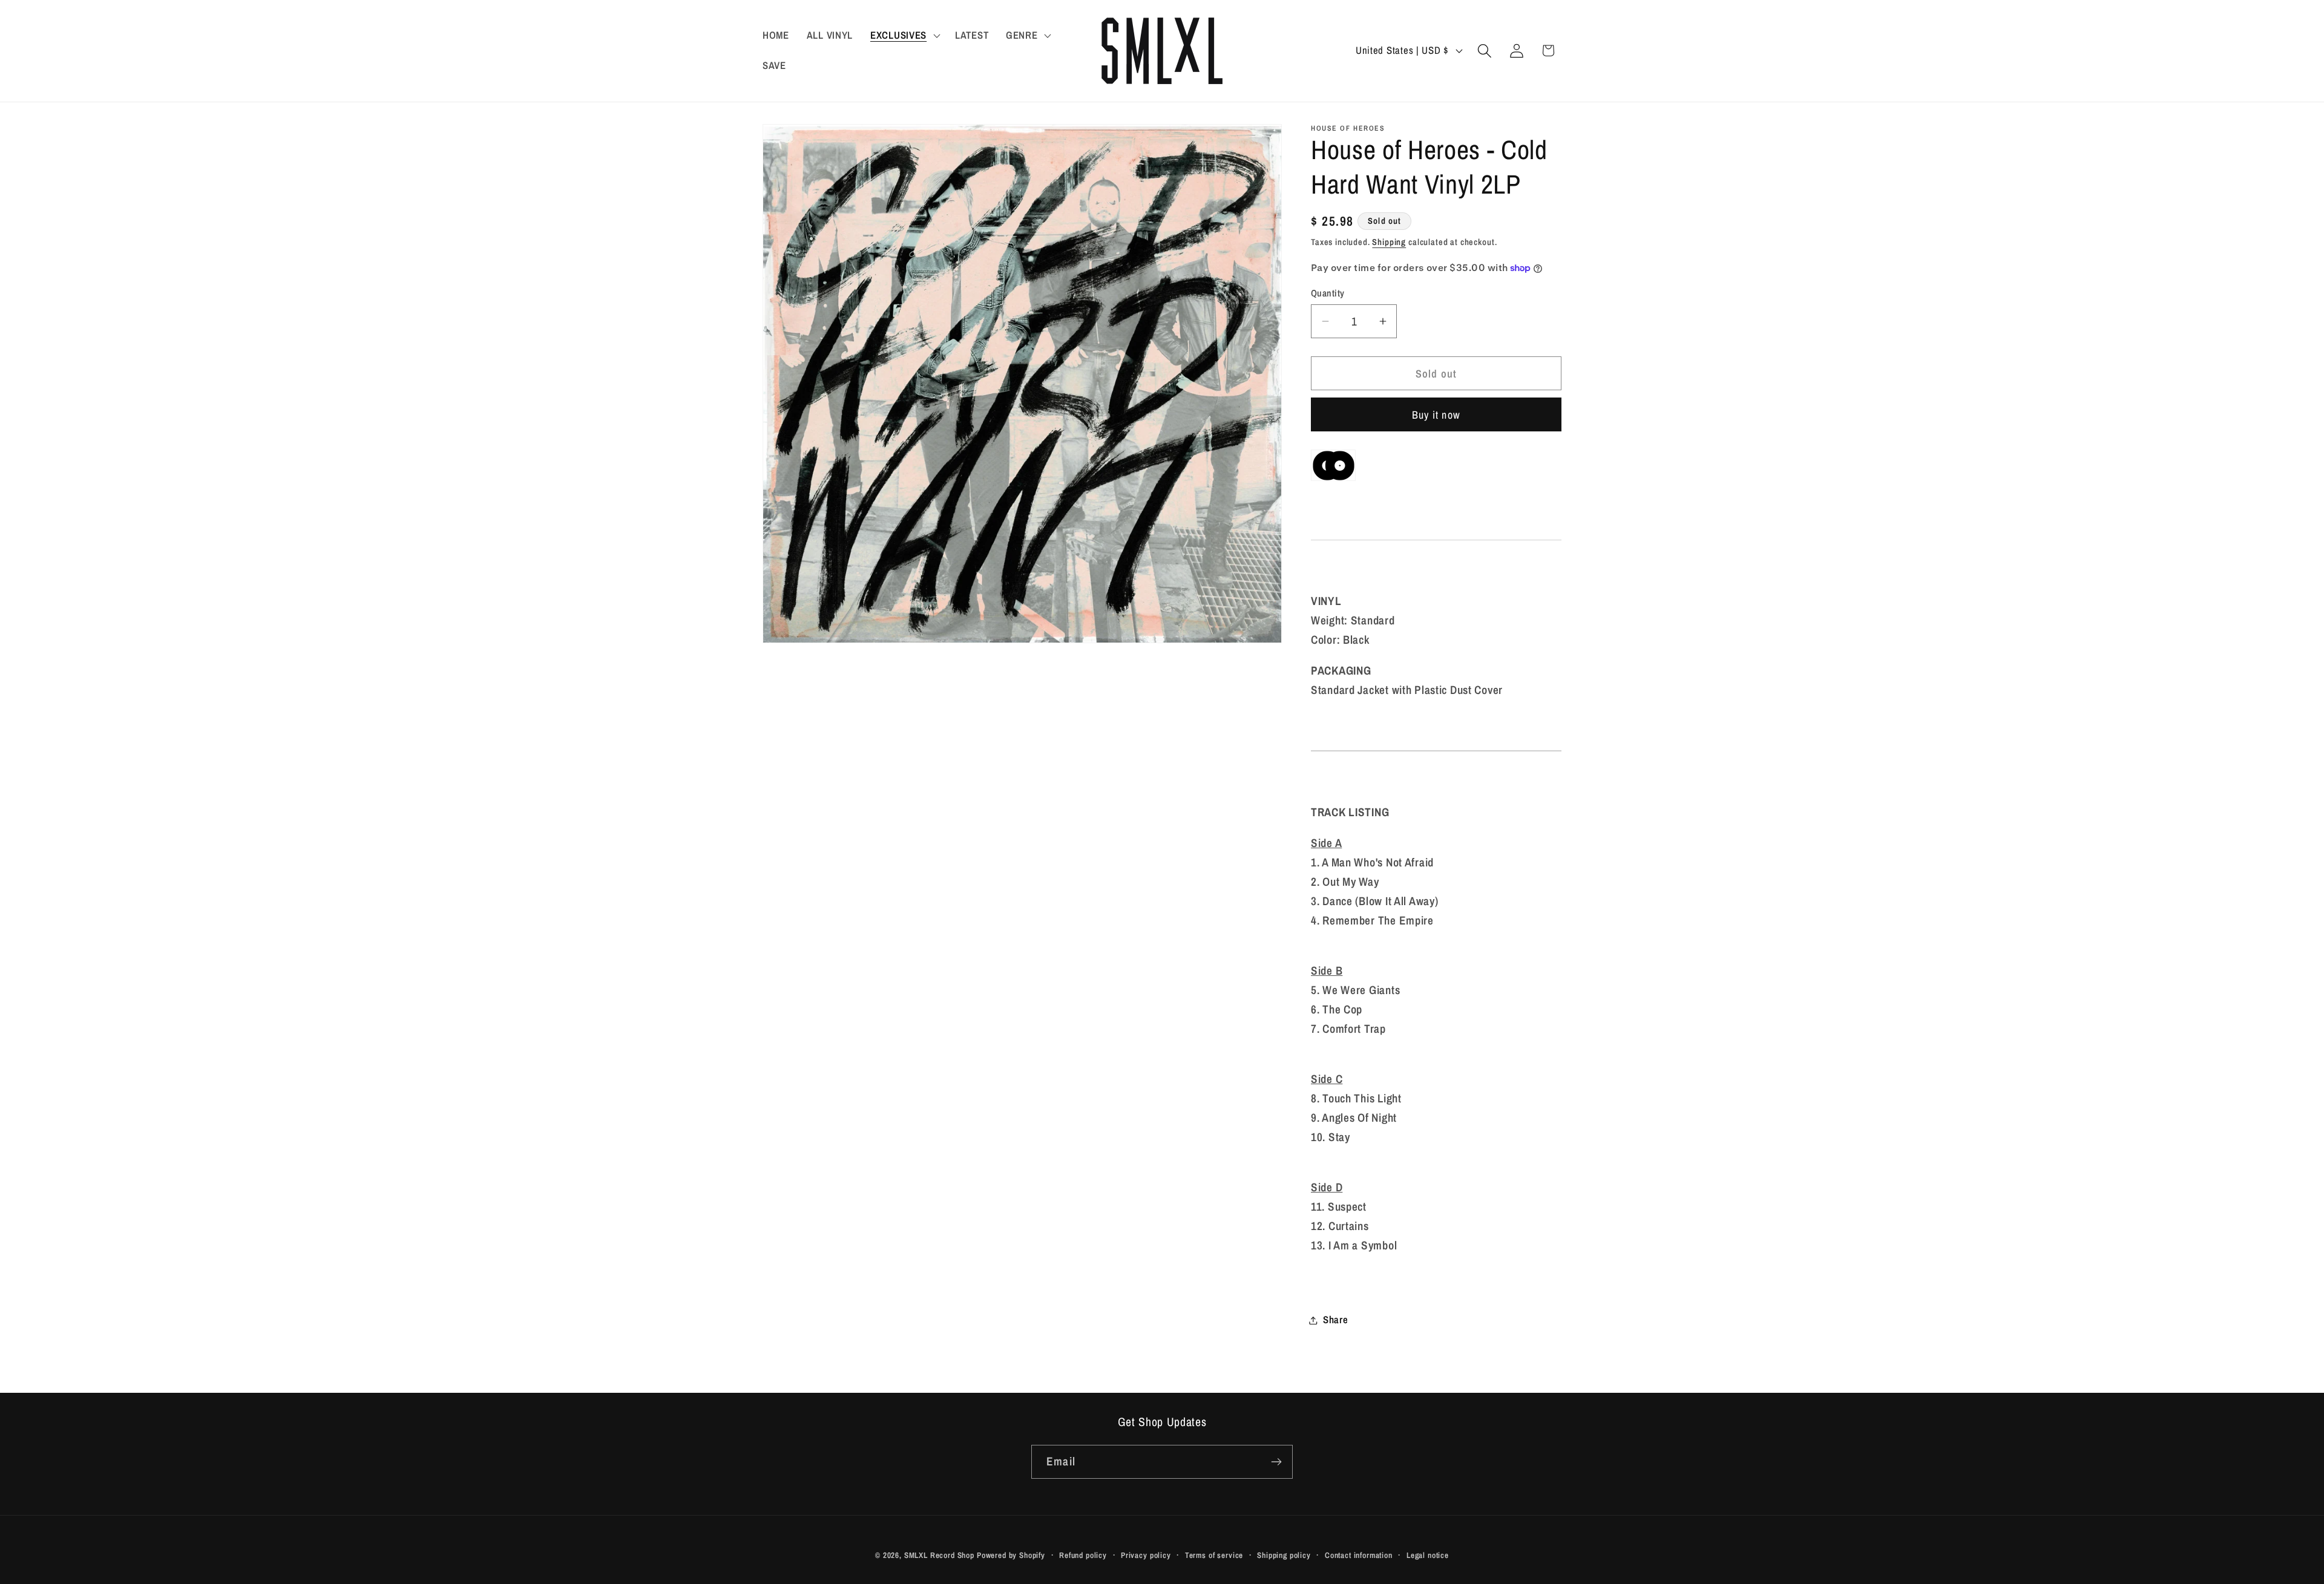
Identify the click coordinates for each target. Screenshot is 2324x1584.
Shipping (1389, 242)
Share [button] (1336, 1320)
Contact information (1359, 1555)
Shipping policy (1284, 1555)
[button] (904, 36)
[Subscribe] (1276, 1462)
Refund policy (1083, 1555)
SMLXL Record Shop (939, 1555)
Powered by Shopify (1011, 1555)
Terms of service (1214, 1555)
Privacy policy (1146, 1555)
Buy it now (1436, 415)
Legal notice (1428, 1555)
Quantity (1328, 293)
